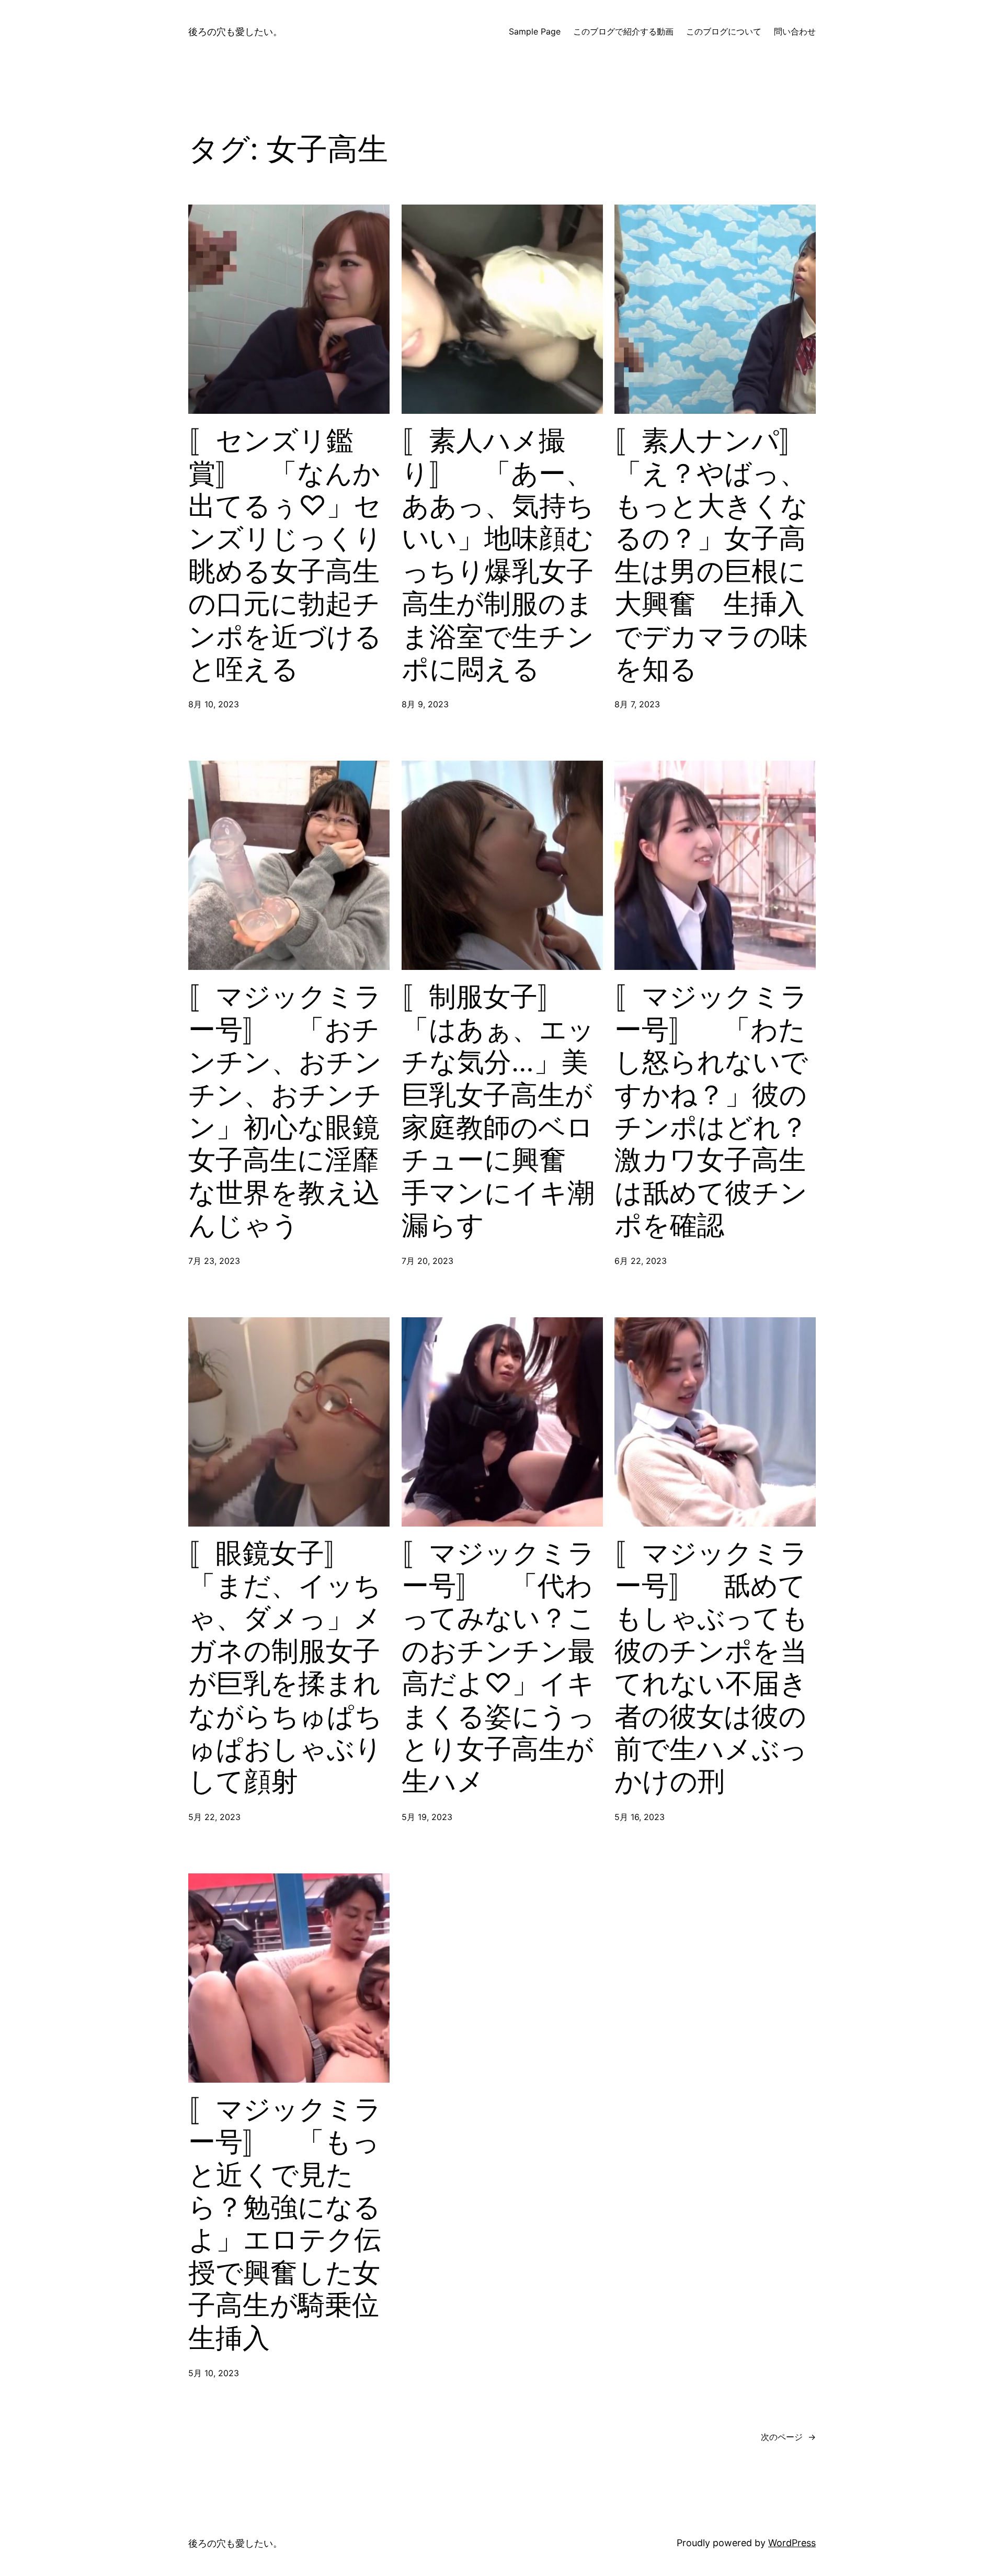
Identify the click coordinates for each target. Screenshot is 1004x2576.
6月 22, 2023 (641, 1261)
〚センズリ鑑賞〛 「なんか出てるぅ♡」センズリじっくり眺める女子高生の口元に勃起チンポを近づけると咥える (285, 555)
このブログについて (724, 31)
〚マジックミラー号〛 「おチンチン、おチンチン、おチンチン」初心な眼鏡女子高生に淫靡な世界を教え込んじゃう (285, 1111)
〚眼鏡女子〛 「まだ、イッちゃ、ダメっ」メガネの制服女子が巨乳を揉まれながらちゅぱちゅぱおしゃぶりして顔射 (285, 1668)
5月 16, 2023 (640, 1817)
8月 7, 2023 (637, 704)
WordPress (792, 2543)
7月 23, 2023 (214, 1261)
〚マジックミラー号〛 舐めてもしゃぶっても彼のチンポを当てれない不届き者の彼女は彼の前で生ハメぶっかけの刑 (711, 1668)
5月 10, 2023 (214, 2373)
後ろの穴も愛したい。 (235, 32)
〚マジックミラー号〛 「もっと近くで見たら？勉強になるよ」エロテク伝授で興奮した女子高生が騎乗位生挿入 (285, 2224)
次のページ (788, 2437)
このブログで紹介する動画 (623, 31)
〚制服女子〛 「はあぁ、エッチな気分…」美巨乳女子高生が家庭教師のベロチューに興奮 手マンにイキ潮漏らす (498, 1111)
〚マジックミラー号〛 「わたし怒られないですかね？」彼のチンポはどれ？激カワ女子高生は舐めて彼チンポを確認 (711, 1111)
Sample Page (535, 31)
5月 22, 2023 (214, 1817)
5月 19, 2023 (427, 1817)
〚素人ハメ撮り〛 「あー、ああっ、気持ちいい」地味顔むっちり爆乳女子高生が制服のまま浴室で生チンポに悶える (498, 555)
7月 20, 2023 (427, 1261)
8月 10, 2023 (214, 704)
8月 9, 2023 (425, 704)
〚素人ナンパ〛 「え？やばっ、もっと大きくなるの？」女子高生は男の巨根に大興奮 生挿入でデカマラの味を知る (715, 555)
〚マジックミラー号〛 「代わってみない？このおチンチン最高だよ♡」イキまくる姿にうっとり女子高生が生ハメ (498, 1668)
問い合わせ (795, 31)
